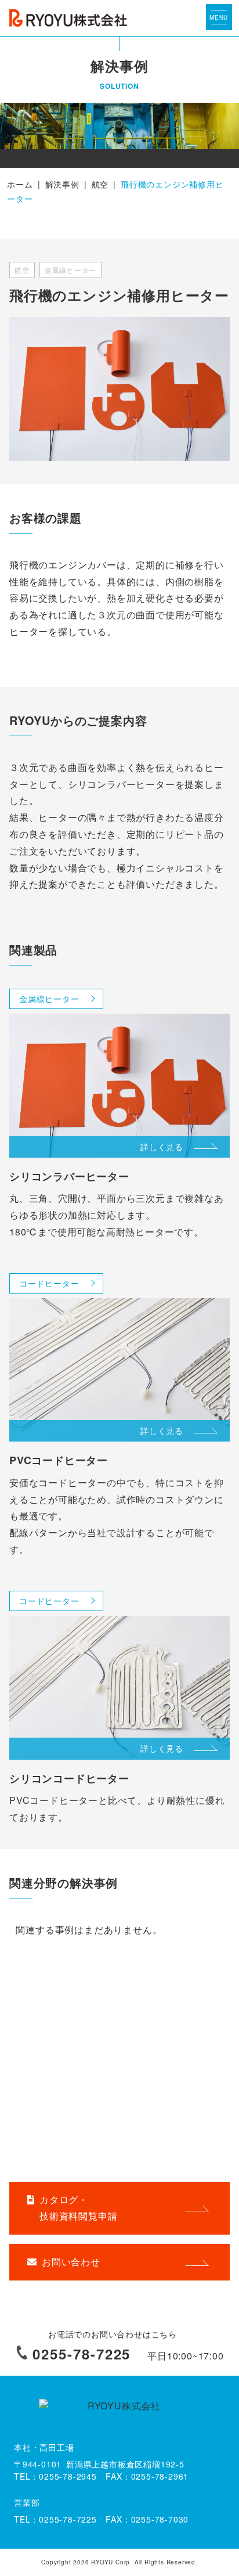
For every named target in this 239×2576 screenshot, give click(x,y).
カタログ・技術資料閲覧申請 (78, 2208)
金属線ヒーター (49, 999)
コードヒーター (49, 1283)
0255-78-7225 (82, 2354)
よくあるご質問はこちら (75, 2154)
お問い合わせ (71, 2262)
